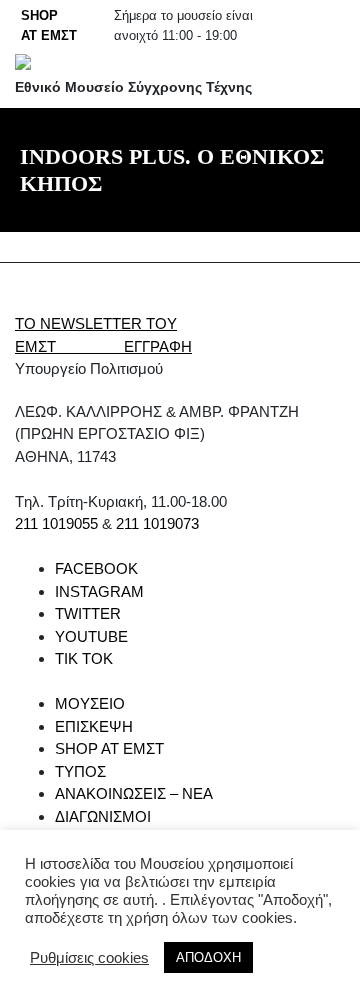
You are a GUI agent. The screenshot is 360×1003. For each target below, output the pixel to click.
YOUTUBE (91, 636)
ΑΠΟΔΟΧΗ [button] (208, 957)
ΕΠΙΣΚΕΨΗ (94, 726)
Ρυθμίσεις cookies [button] (89, 958)
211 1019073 (157, 523)
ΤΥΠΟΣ (80, 771)
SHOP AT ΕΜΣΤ (109, 748)
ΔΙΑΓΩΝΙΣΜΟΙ (103, 816)
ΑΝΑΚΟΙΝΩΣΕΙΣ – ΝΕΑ (134, 793)
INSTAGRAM (99, 591)
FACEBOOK (96, 568)
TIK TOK (84, 658)
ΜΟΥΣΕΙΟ (90, 703)
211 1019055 (56, 523)
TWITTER (88, 613)
